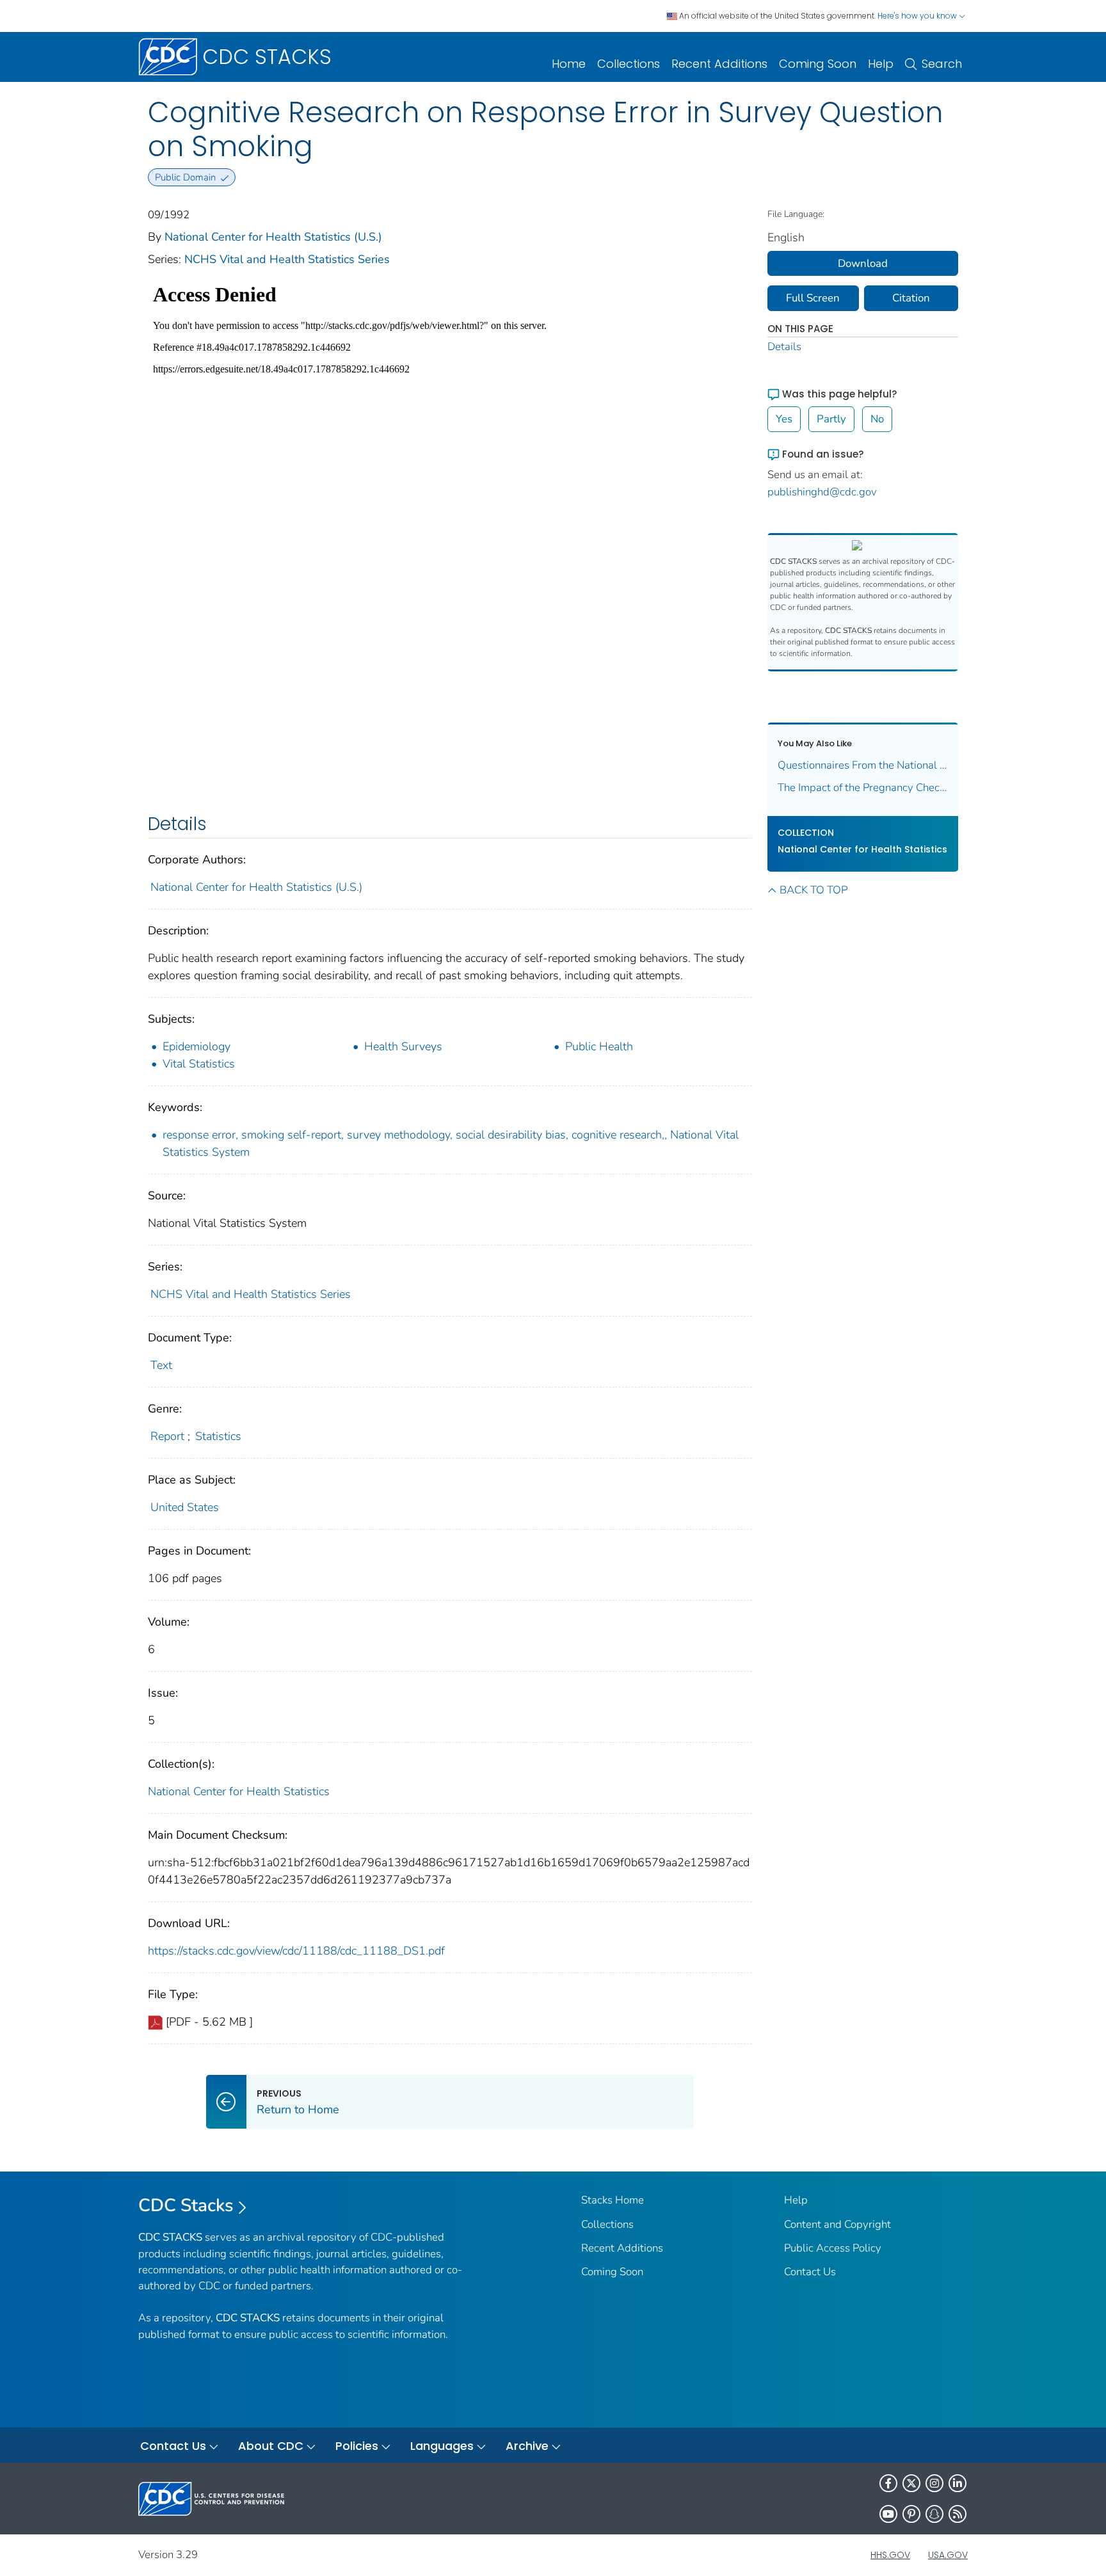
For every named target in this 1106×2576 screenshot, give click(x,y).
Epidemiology (196, 1046)
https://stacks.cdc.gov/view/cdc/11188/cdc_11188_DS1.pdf (296, 1951)
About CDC (271, 2446)
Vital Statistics (199, 1064)
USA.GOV (948, 2555)
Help (881, 64)
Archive (527, 2446)
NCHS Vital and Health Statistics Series (287, 259)
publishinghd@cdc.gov (822, 492)
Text (161, 1365)
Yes (784, 419)
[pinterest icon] (911, 2514)
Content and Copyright (838, 2224)
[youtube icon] (888, 2514)
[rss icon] (958, 2514)
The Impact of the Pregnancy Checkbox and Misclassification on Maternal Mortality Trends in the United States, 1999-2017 (863, 788)
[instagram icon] (934, 2483)
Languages (442, 2446)
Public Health (599, 1046)
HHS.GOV (890, 2555)
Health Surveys (403, 1046)
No (877, 419)
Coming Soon (818, 64)
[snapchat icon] (934, 2514)
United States (185, 1507)
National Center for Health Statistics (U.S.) (273, 237)
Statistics (218, 1436)
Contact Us (810, 2272)
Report (167, 1436)
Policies (357, 2446)
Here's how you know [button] (918, 16)
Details (784, 347)
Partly (831, 419)
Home (569, 64)
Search (942, 64)
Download (863, 263)
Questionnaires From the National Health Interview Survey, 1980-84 (863, 765)
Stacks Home (613, 2200)
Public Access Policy (833, 2248)
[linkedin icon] (958, 2483)
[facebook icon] (888, 2483)
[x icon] (911, 2483)
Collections (629, 64)
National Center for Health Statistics (239, 1791)
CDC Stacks (186, 2205)
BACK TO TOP (813, 890)
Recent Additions (719, 64)
